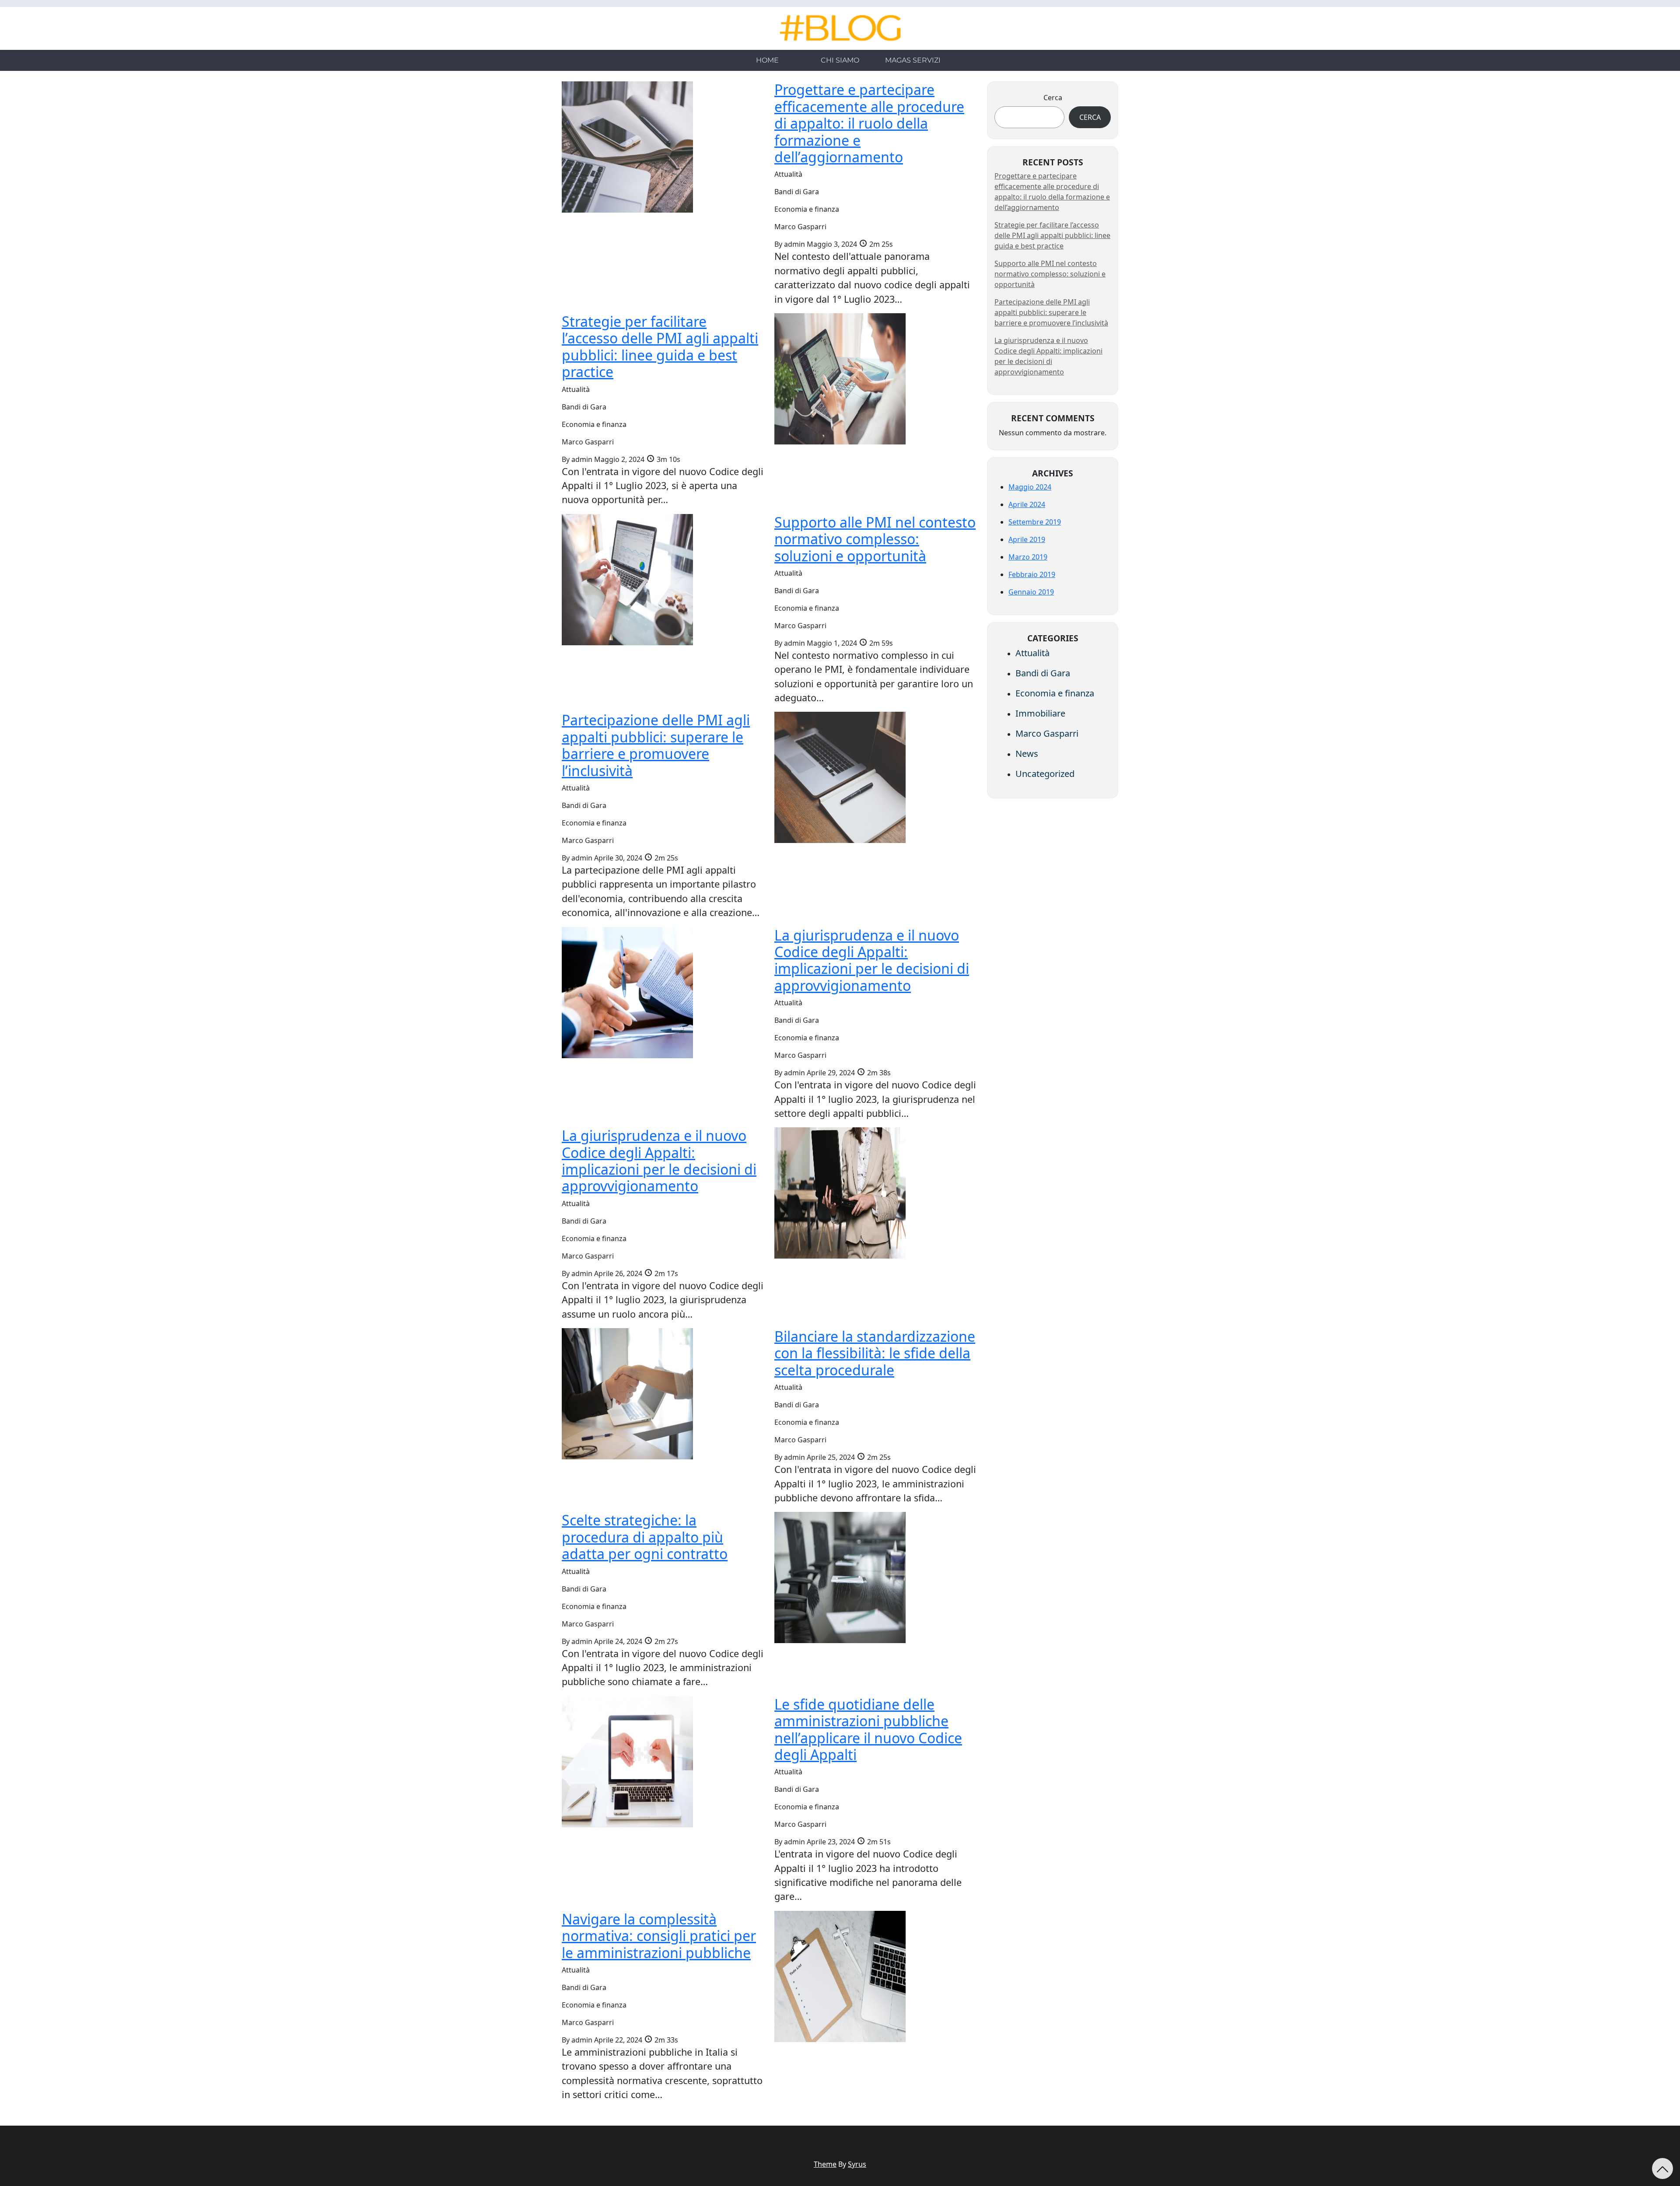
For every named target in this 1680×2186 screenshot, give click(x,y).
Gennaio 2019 (1031, 592)
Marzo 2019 (1028, 557)
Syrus (857, 2164)
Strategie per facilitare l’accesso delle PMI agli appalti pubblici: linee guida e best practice (1052, 235)
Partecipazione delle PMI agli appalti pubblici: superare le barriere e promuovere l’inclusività (1051, 312)
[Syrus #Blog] (840, 28)
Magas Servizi (913, 60)
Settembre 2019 (1035, 522)
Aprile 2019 (1027, 539)
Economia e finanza (1055, 693)
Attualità (1032, 653)
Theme (825, 2164)
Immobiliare (1040, 713)
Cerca (1053, 98)
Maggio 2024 (1030, 487)
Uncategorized (1045, 774)
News (1027, 754)
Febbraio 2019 (1032, 574)
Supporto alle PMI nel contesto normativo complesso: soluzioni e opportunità (1050, 274)
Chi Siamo (840, 60)
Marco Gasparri (1047, 733)
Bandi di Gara (1043, 673)
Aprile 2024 (1027, 504)
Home (767, 60)
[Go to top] (1662, 2169)
